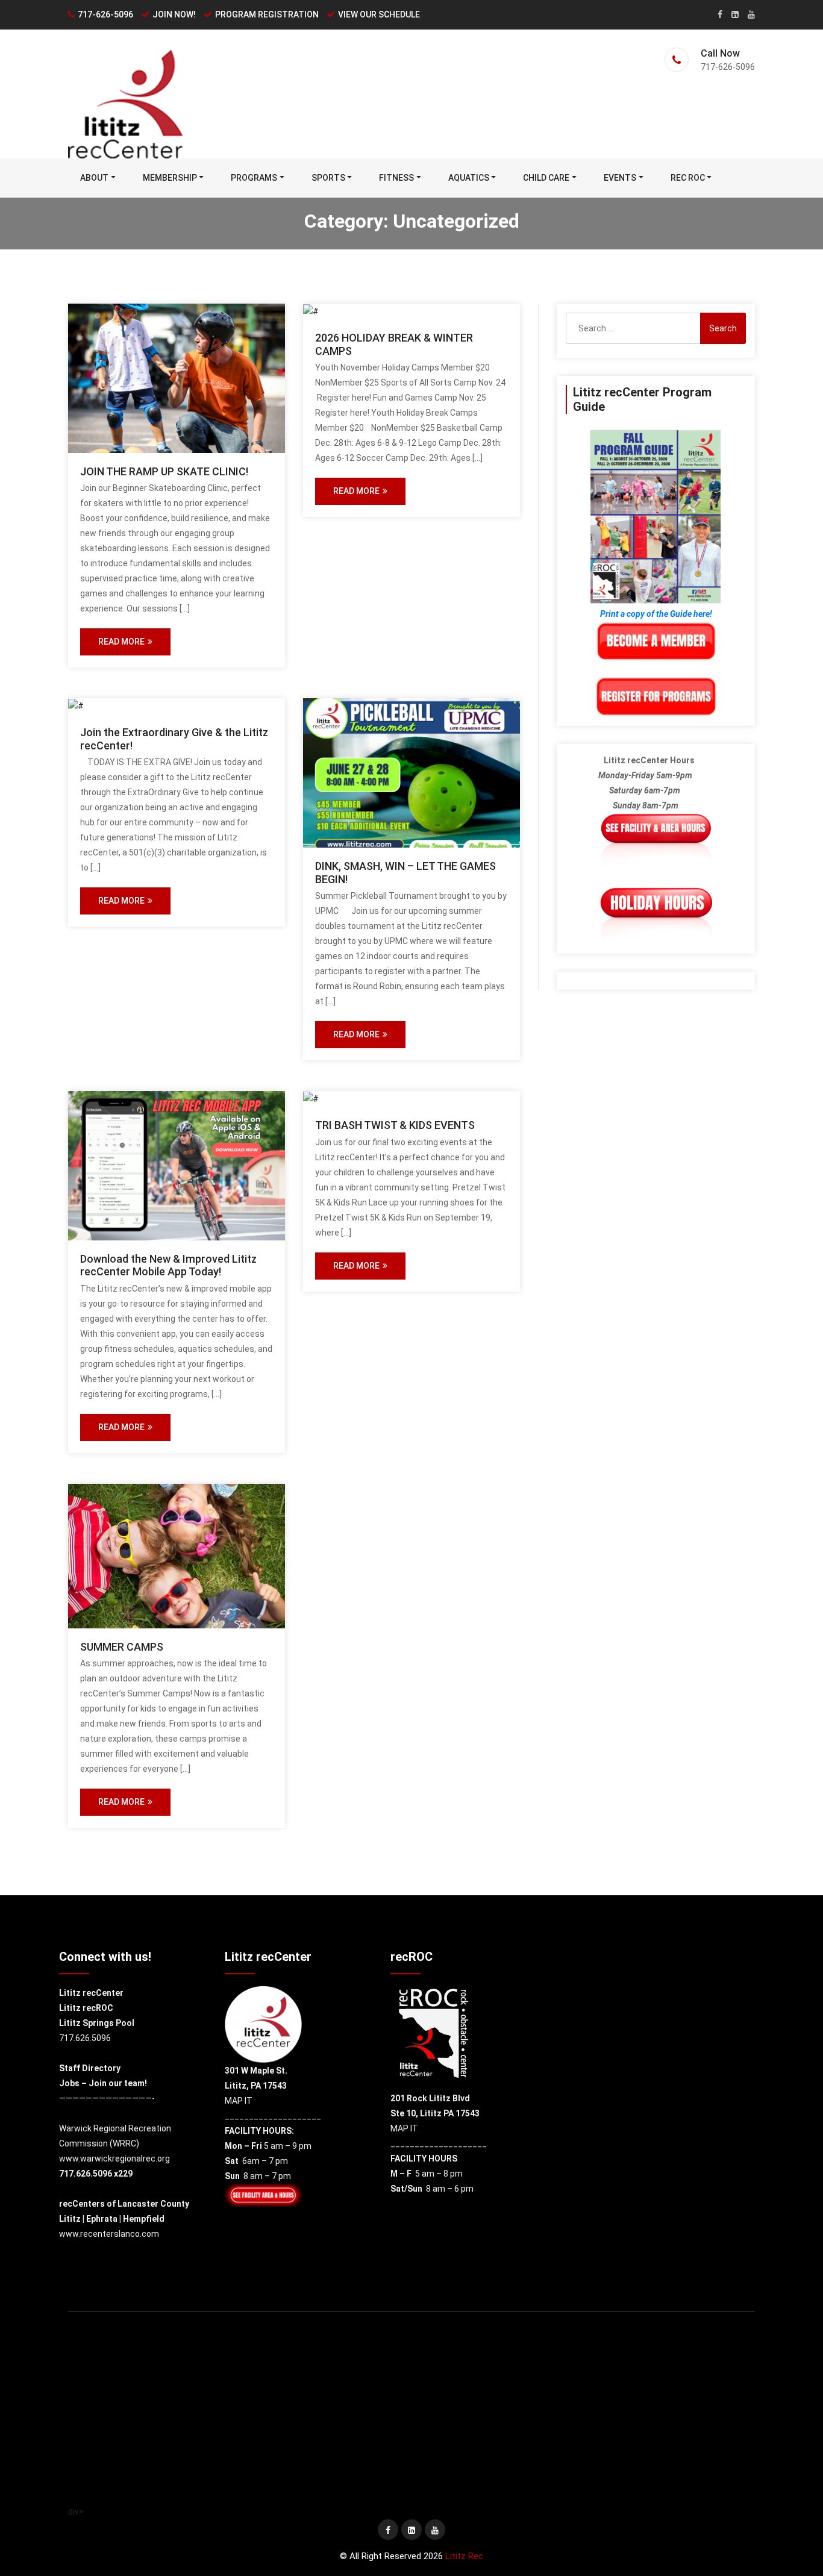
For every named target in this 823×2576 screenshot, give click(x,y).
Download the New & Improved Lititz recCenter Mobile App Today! (168, 1265)
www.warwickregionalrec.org (114, 2159)
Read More (121, 642)
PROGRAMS (254, 178)
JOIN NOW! (174, 14)
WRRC (124, 2143)
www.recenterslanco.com (109, 2234)
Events (620, 178)
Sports (328, 178)
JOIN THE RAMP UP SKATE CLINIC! (164, 471)
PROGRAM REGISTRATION (267, 14)
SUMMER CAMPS (122, 1647)
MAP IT (239, 2101)
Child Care (546, 178)
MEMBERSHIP (170, 178)
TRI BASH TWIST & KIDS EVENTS (395, 1125)
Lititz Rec (464, 2556)
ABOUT (94, 178)
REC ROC (688, 178)
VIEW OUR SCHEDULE (379, 14)
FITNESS (396, 178)
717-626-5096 (105, 14)
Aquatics (469, 178)
